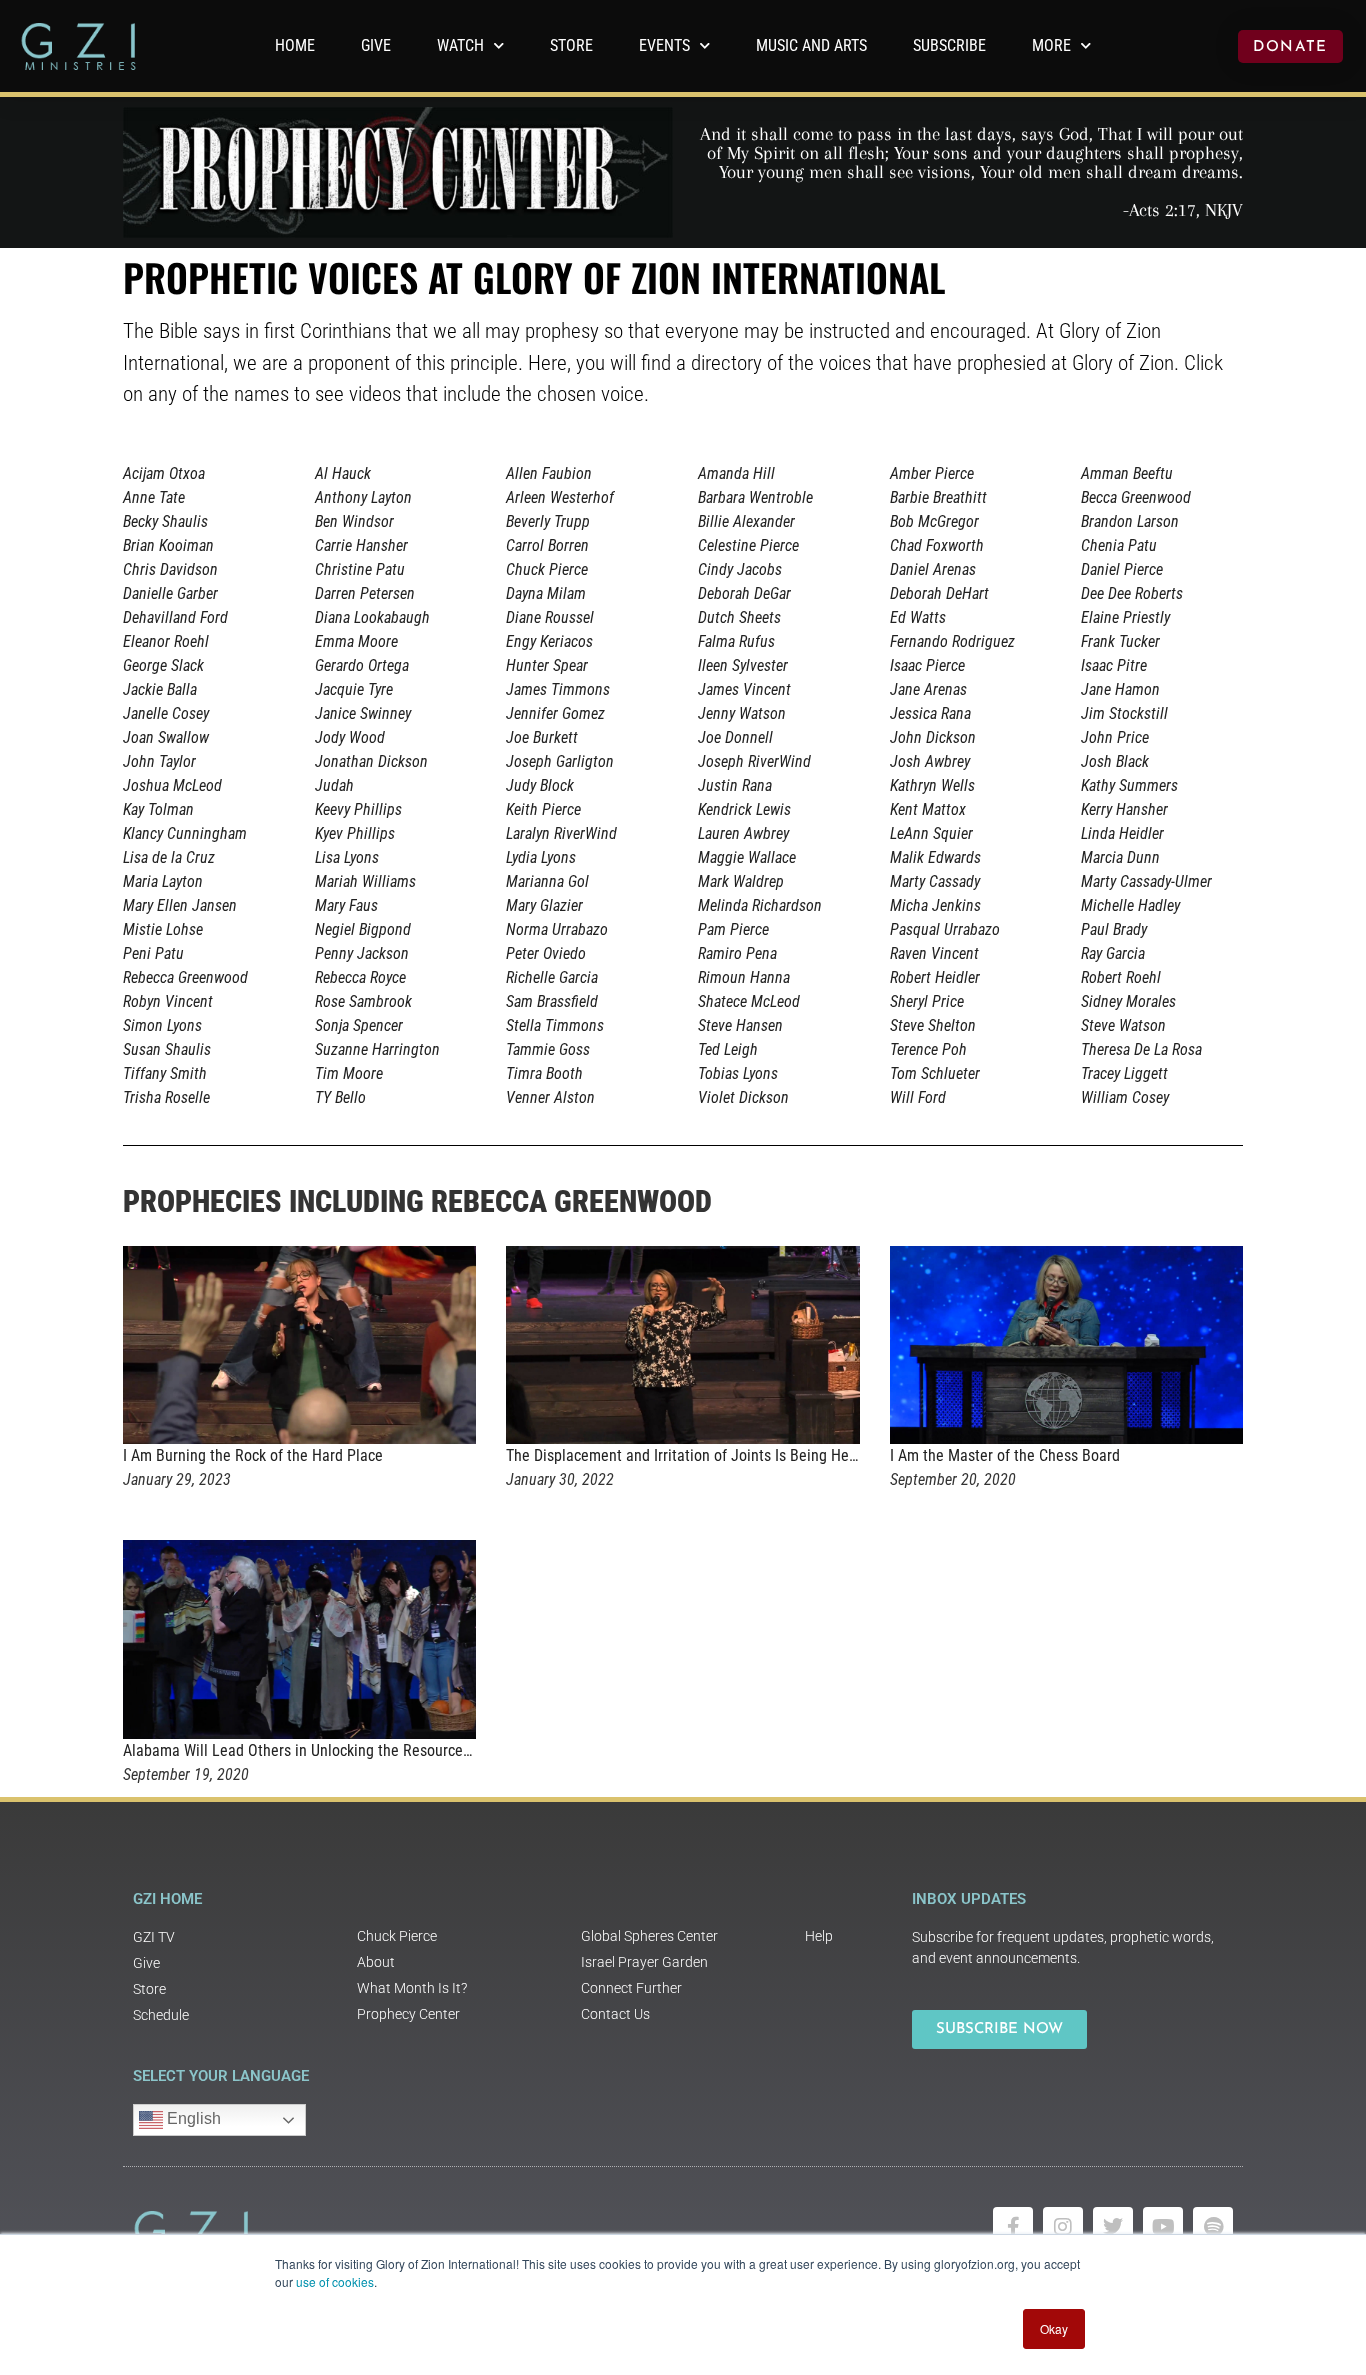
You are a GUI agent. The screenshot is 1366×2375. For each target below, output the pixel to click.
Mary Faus (346, 905)
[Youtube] (1163, 2227)
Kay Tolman (158, 809)
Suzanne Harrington (377, 1049)
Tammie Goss (548, 1049)
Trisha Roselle (166, 1097)
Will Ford (918, 1097)
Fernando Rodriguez (952, 641)
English (192, 2118)
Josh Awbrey (930, 761)
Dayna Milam (546, 593)
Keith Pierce (543, 809)
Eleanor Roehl (166, 641)
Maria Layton (163, 881)
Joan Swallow (166, 737)
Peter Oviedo (546, 953)
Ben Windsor (354, 521)
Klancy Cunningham (185, 833)
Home (295, 45)
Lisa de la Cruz (169, 857)
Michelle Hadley (1130, 905)
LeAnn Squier (931, 833)
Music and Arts (811, 45)
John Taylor (159, 761)
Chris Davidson (170, 569)
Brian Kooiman (168, 545)
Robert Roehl (1121, 977)
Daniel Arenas (933, 569)
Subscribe (949, 45)
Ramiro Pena (737, 953)
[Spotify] (1213, 2227)
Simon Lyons (162, 1025)
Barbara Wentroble (755, 497)
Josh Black (1115, 761)
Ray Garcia (1113, 953)
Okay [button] (1054, 2328)
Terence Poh (928, 1049)
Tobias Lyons (738, 1073)
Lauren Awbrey (743, 833)
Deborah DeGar (744, 593)
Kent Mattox (928, 809)
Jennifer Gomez (555, 713)
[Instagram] (1063, 2227)
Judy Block (540, 785)
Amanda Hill (736, 473)
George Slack (163, 665)
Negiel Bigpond (363, 929)
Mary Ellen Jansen (180, 905)
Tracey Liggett (1124, 1073)
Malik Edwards (935, 857)
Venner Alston (550, 1097)
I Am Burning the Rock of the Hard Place (253, 1455)
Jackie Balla (160, 689)
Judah (334, 785)
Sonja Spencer (359, 1025)
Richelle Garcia (552, 977)
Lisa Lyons (347, 857)
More (1051, 45)
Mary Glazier (544, 905)
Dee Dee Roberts (1132, 593)
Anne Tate (154, 497)
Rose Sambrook (363, 1001)
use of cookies (335, 2281)
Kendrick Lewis (744, 809)
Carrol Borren (547, 545)
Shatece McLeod (749, 1001)
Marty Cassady (935, 881)
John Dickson (933, 737)
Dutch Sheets (739, 617)
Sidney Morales (1128, 1001)
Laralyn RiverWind (561, 833)
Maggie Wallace (747, 857)
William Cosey (1125, 1097)
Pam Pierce (733, 929)
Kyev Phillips (355, 833)
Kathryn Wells (932, 785)
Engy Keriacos (549, 641)
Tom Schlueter (935, 1073)
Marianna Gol (547, 881)
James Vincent (744, 689)
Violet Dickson (743, 1097)
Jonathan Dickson (371, 761)
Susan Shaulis (167, 1049)
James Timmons (558, 689)
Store (571, 45)
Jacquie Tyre (354, 689)
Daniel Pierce (1122, 569)
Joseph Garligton (560, 761)
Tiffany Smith (165, 1073)
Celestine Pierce (748, 545)
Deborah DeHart (939, 593)
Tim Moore (349, 1073)
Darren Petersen (365, 593)
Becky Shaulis (165, 521)
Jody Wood (350, 737)
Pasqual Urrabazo (945, 929)
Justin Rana (735, 785)
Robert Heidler (935, 977)
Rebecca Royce (360, 977)
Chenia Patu (1119, 545)
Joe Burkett (542, 737)
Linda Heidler (1122, 833)
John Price (1115, 737)
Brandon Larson (1130, 521)
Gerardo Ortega (362, 665)
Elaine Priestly (1125, 617)
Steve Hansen (740, 1025)
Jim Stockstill (1124, 713)
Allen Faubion (549, 473)
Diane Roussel (550, 617)
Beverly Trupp (548, 521)
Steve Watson (1123, 1025)
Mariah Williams (365, 881)
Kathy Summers (1129, 785)
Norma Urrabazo (557, 929)
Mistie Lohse (163, 929)
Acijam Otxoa (164, 473)
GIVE (376, 45)
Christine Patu (360, 569)
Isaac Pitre (1114, 665)
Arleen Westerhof (560, 497)
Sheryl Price (927, 1001)
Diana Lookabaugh (372, 617)
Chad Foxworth (937, 545)
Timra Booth (544, 1073)
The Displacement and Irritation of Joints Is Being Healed (691, 1455)
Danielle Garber (170, 593)
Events (664, 45)
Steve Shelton (933, 1025)
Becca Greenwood (1136, 497)
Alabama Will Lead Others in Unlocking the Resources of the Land (335, 1750)
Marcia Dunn (1120, 857)
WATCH (460, 45)
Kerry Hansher (1124, 809)
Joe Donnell (735, 737)
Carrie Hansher (361, 545)
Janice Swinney (363, 713)
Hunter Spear (547, 665)
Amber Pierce (932, 473)
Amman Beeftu (1127, 473)
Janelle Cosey (166, 713)
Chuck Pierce (547, 569)
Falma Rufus (736, 641)
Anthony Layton (363, 497)
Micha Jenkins (935, 905)
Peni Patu (153, 953)
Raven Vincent (934, 953)
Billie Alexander (746, 521)
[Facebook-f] (1013, 2227)
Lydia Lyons (541, 857)
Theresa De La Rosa (1141, 1049)
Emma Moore (356, 641)
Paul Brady (1114, 929)
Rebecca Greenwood (185, 977)
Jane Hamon (1120, 689)
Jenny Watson (742, 713)
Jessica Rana (930, 713)
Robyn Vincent (168, 1001)
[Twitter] (1113, 2227)
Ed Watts (918, 617)
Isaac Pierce (927, 665)
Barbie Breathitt (938, 497)
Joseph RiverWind (754, 761)
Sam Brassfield (552, 1001)
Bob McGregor (934, 521)
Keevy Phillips (358, 809)
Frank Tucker (1120, 641)
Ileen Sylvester (743, 665)
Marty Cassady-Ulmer (1146, 881)
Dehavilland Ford (175, 617)
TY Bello (340, 1097)
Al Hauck (343, 473)
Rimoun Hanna (744, 977)
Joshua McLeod (172, 785)
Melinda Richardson (760, 905)
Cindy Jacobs (740, 569)
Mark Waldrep (741, 881)
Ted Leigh (728, 1049)
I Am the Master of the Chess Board (1005, 1455)
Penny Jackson (362, 953)
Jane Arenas (928, 689)
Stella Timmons (555, 1025)
